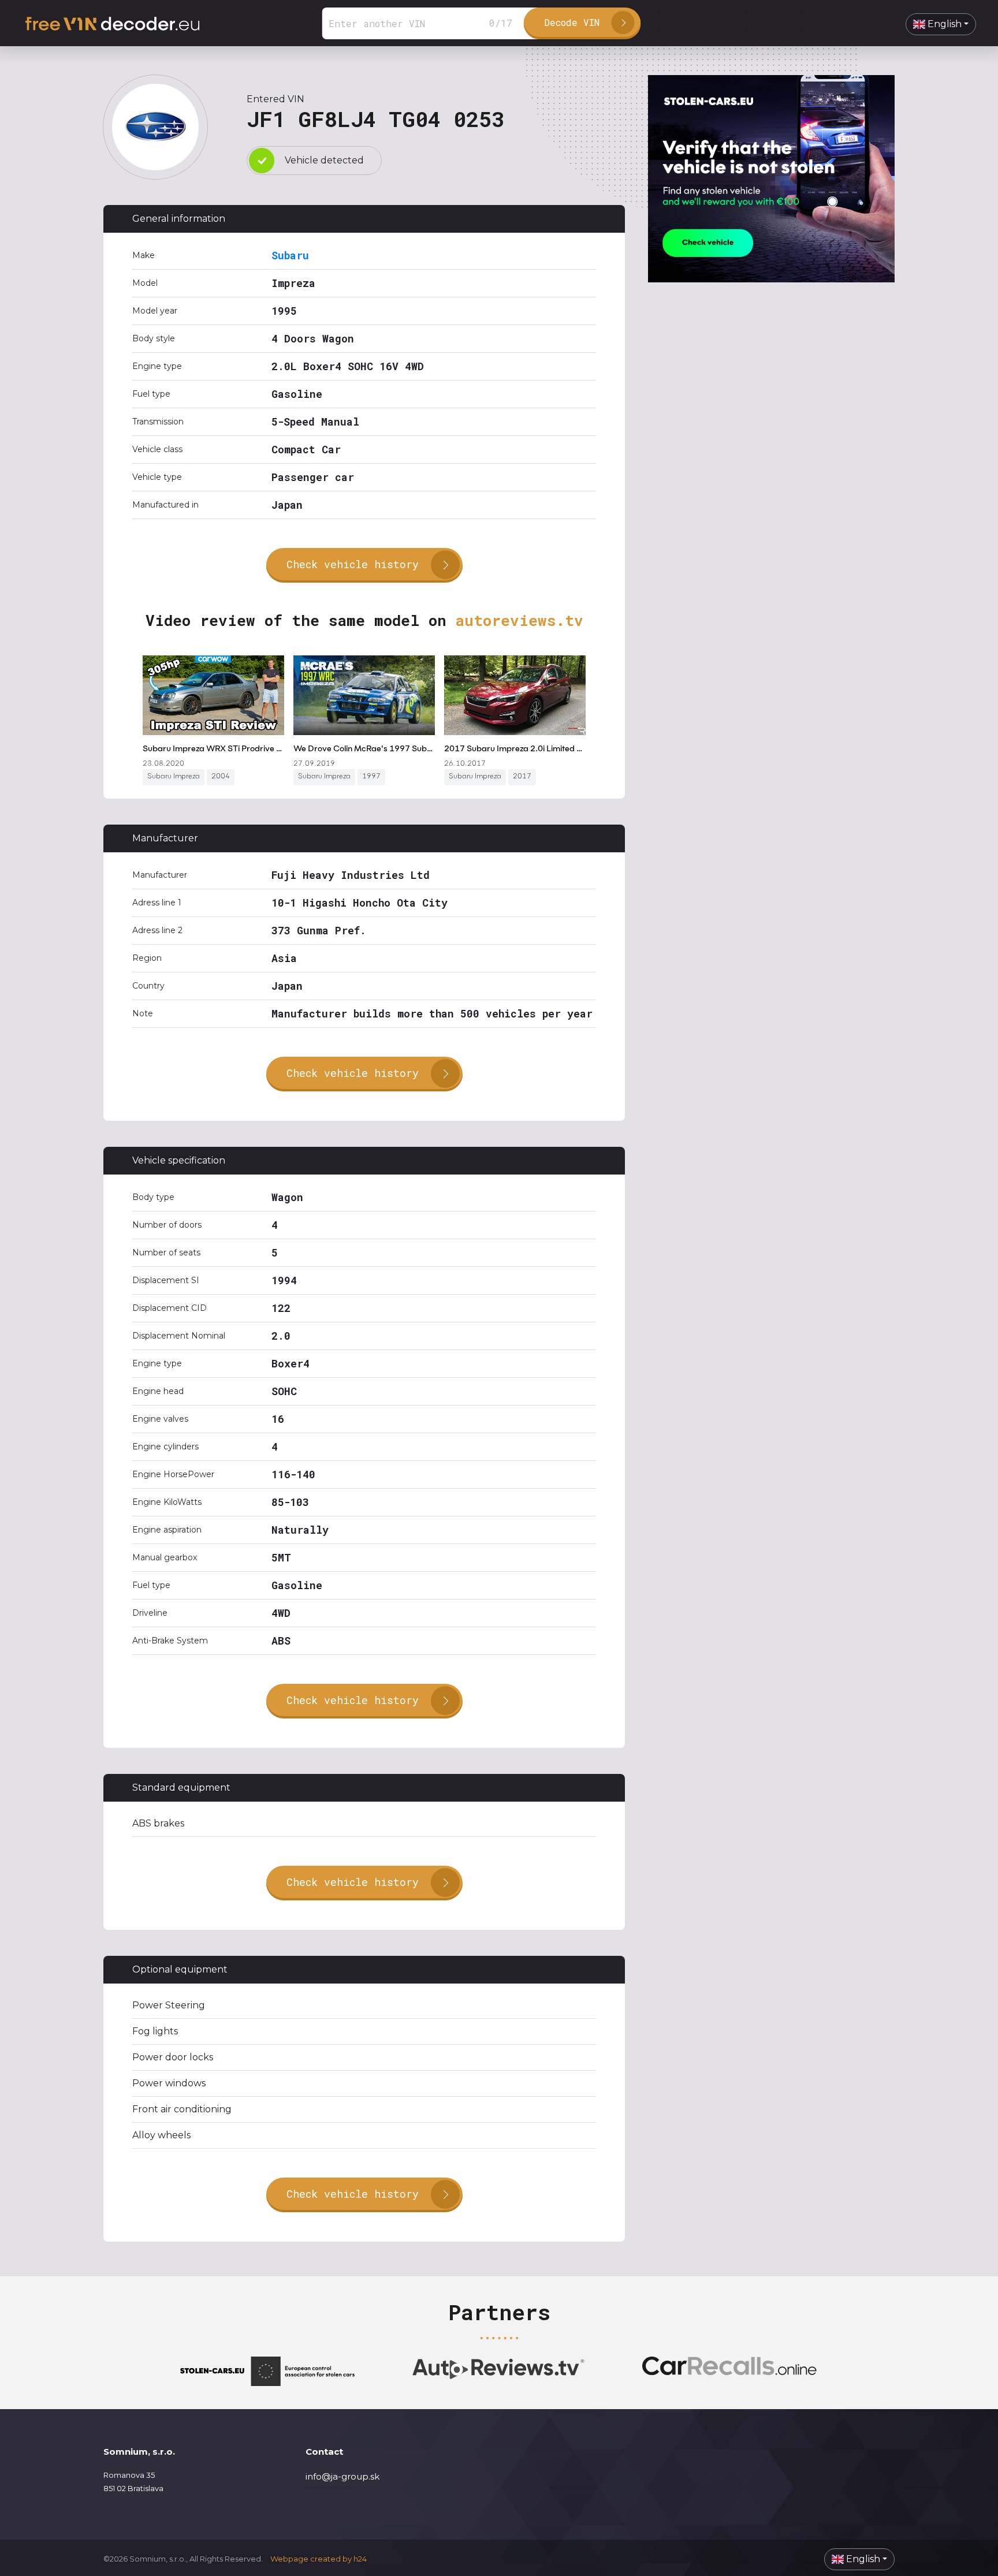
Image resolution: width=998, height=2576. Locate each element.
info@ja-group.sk (342, 2476)
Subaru (290, 255)
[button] (941, 24)
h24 (360, 2559)
